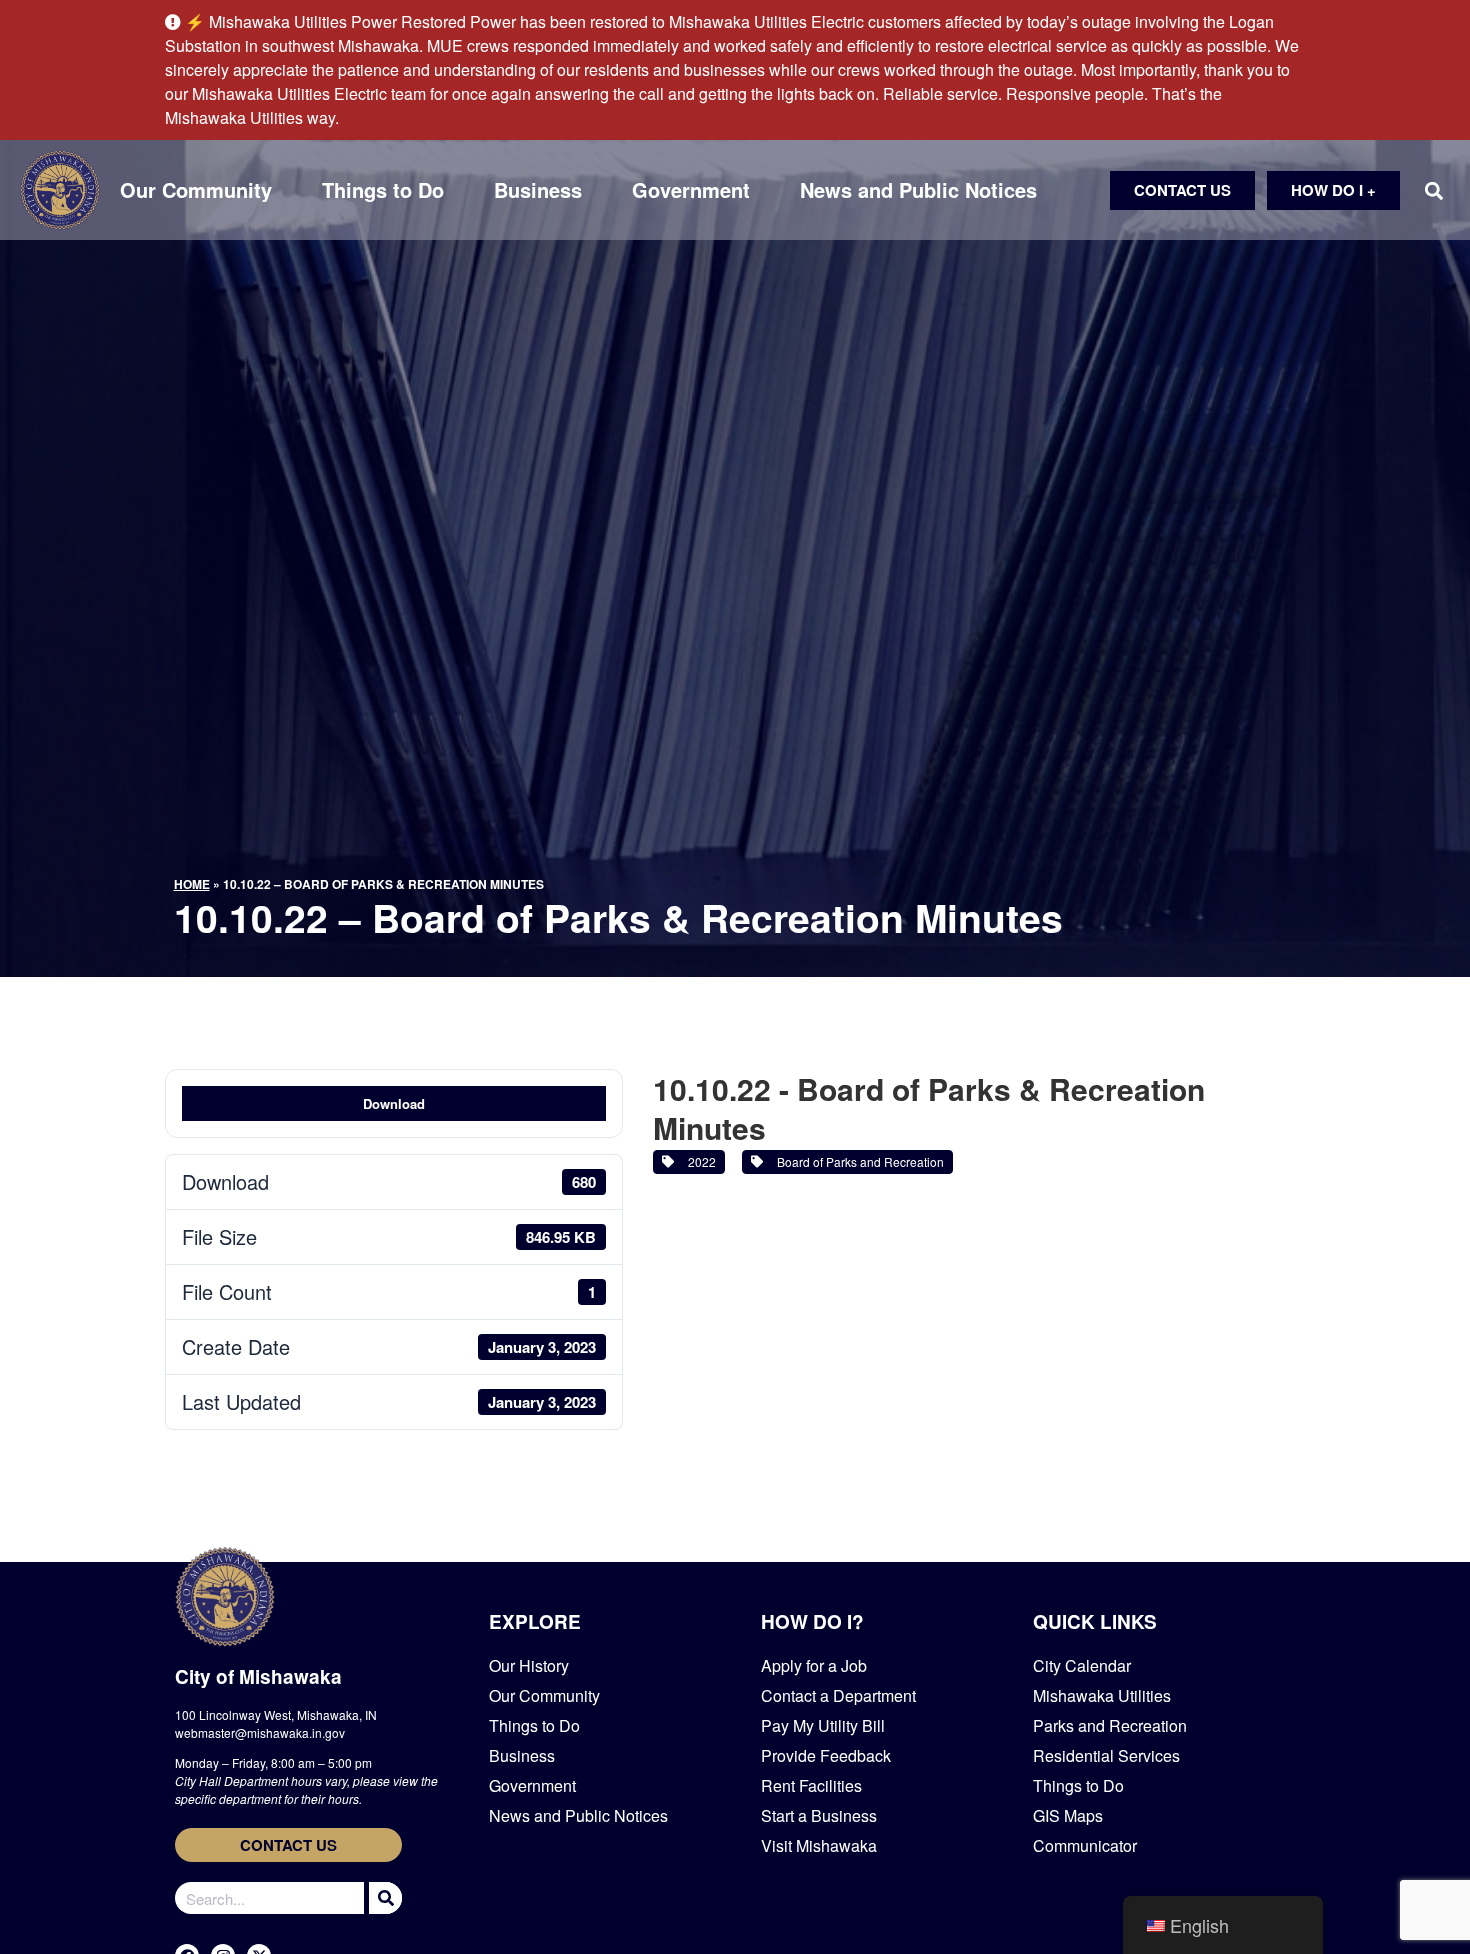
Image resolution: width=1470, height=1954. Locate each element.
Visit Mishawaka (819, 1845)
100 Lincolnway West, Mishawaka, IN (276, 1714)
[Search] (383, 1898)
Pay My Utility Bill (823, 1725)
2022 (699, 1161)
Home (192, 884)
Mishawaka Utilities (1102, 1695)
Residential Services (1106, 1755)
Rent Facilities (811, 1785)
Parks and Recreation (1110, 1725)
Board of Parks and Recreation (857, 1161)
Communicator (1085, 1845)
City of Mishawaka (258, 1676)
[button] (1433, 190)
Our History (529, 1665)
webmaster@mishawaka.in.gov (260, 1732)
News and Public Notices (918, 190)
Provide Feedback (826, 1755)
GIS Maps (1068, 1815)
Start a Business (819, 1815)
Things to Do (383, 190)
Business (538, 190)
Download (394, 1103)
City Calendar (1082, 1665)
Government (691, 190)
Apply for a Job (814, 1665)
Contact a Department (838, 1695)
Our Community (196, 190)
